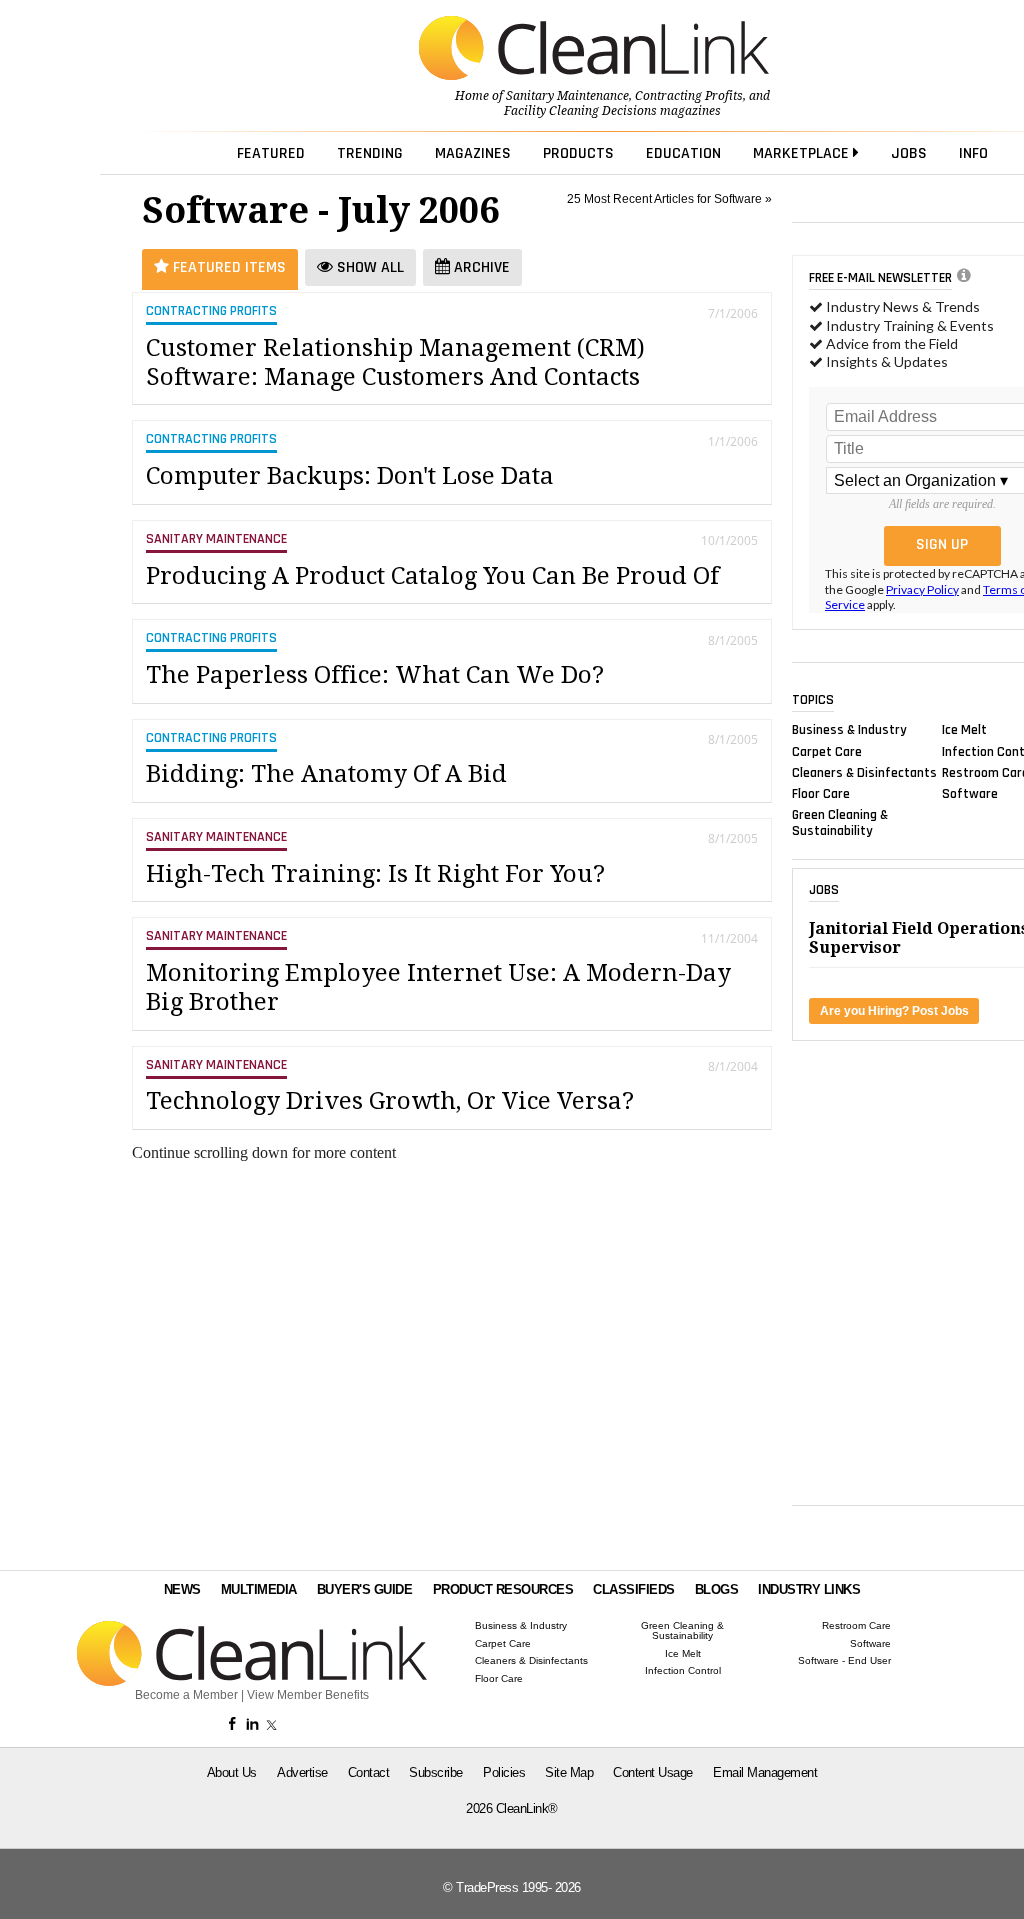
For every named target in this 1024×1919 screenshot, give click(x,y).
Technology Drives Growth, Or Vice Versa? (390, 1101)
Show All (368, 267)
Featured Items (227, 267)
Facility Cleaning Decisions (580, 111)
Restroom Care (856, 1626)
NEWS (182, 1589)
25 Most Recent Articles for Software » (669, 199)
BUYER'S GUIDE (365, 1589)
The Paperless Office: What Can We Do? (375, 675)
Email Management (765, 1772)
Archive (480, 267)
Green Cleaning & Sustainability (840, 823)
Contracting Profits (689, 96)
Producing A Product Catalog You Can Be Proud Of (432, 576)
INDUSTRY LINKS (809, 1589)
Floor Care (821, 794)
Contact (369, 1772)
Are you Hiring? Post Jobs (894, 1011)
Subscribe (436, 1772)
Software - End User (844, 1661)
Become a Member (186, 1695)
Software (970, 794)
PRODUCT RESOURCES (503, 1589)
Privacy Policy (922, 589)
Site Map (569, 1772)
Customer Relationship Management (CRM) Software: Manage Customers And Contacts (395, 362)
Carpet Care (827, 751)
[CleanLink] (594, 50)
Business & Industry (849, 730)
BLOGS (717, 1589)
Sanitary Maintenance (567, 96)
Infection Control (683, 1671)
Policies (504, 1772)
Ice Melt (964, 730)
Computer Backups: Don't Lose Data (350, 476)
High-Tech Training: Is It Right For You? (375, 874)
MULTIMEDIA (259, 1589)
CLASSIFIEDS (634, 1589)
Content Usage (653, 1772)
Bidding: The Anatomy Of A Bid (326, 774)
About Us (232, 1772)
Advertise (302, 1772)
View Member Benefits (308, 1695)
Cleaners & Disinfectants (864, 772)
